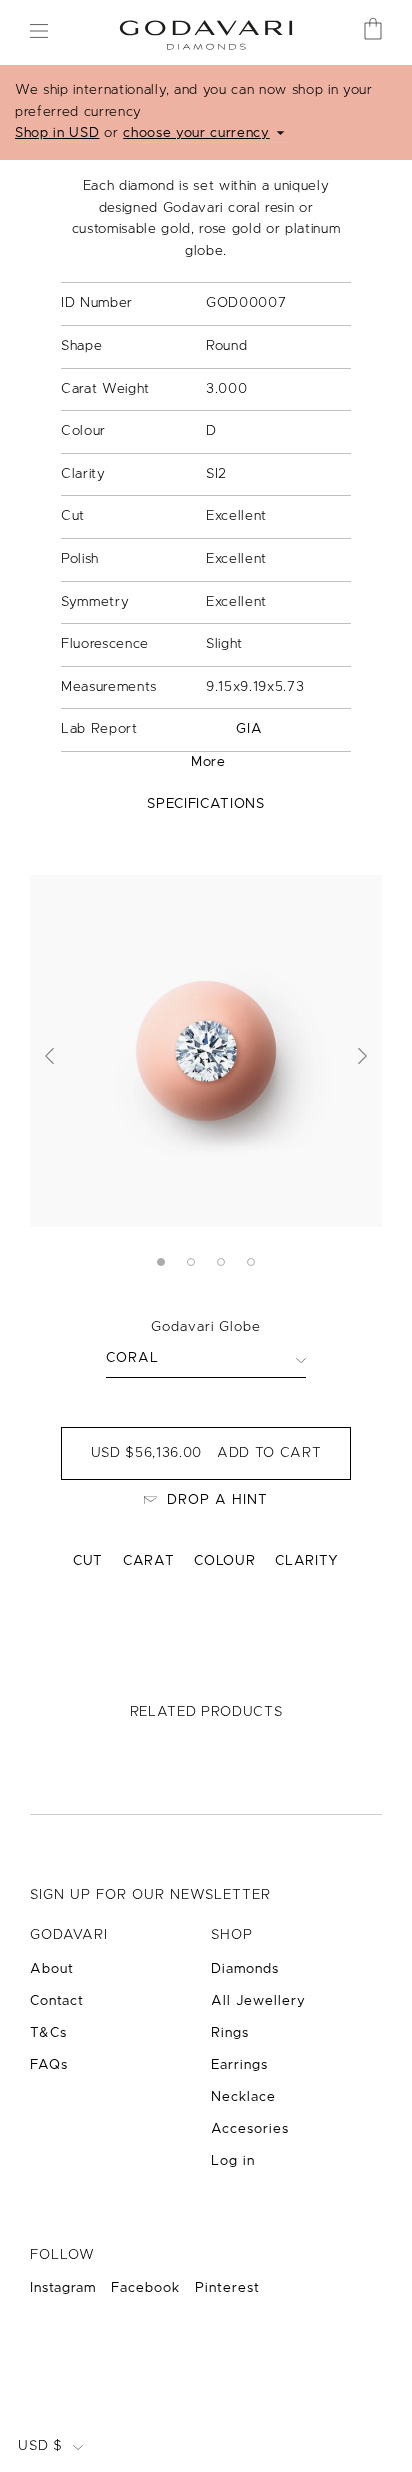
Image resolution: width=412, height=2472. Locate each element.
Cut (88, 1561)
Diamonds (245, 1969)
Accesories (250, 2129)
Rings (230, 2033)
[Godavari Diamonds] (206, 32)
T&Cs (48, 2033)
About (52, 1969)
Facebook (145, 2288)
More (208, 762)
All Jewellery (258, 2001)
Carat (148, 1561)
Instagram (63, 2288)
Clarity (307, 1561)
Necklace (243, 2097)
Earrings (239, 2065)
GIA (249, 729)
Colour (224, 1561)
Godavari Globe (206, 1327)
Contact (57, 2001)
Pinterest (227, 2288)
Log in (233, 2161)
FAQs (49, 2065)
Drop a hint (217, 1500)
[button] (50, 1056)
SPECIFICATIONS (205, 804)
